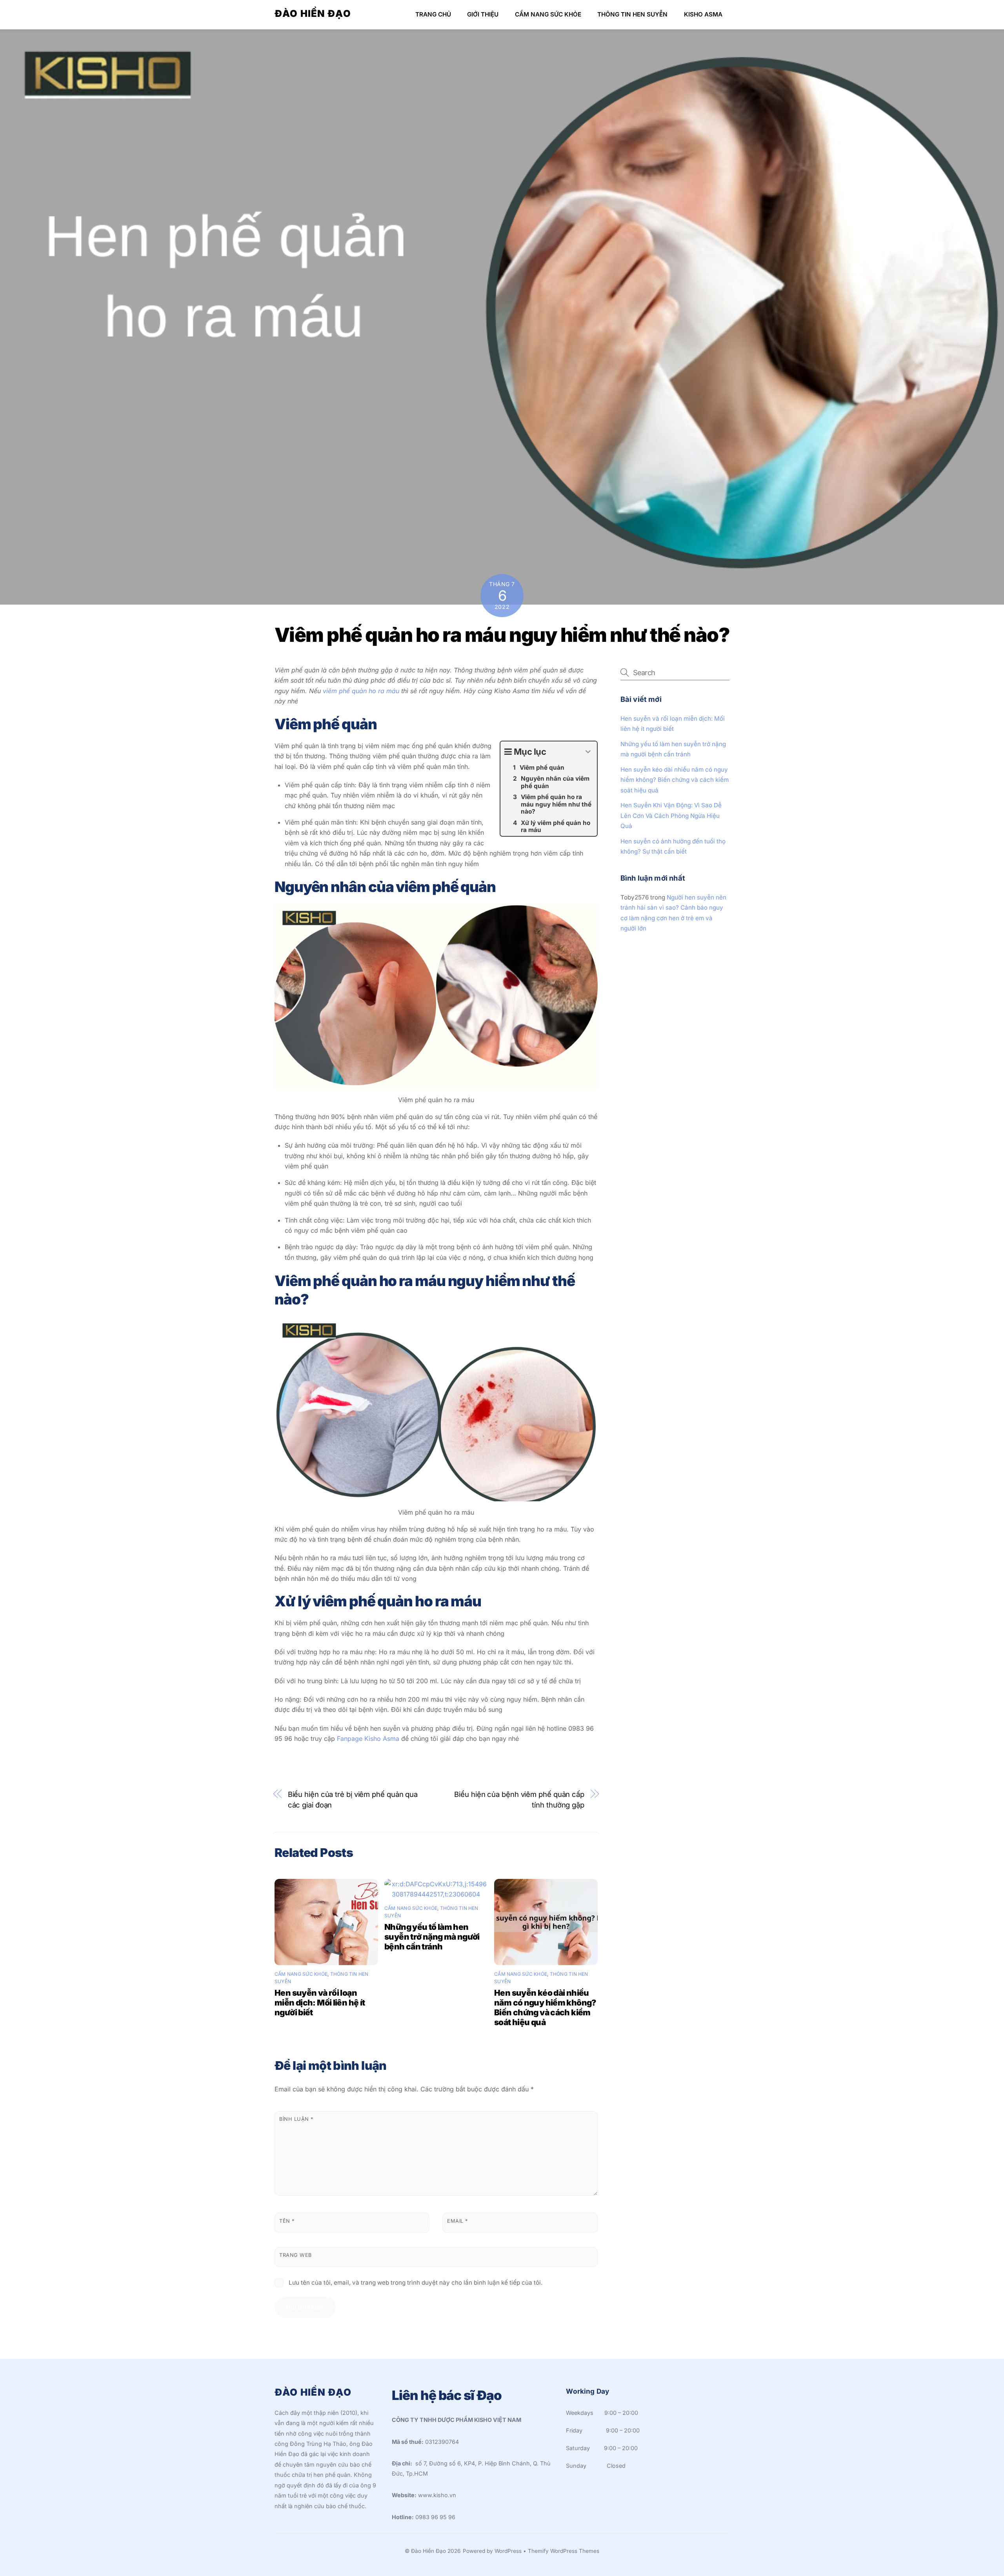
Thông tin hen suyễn (632, 14)
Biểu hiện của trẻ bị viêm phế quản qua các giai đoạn (353, 1799)
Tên (287, 2221)
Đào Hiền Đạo (428, 2551)
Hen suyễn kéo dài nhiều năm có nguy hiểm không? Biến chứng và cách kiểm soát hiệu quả (545, 2007)
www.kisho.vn (437, 2495)
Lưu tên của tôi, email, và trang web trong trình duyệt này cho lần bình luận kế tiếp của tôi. (416, 2283)
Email (457, 2221)
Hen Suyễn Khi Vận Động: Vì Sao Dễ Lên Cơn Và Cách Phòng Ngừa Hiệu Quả (671, 816)
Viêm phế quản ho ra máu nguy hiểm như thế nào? (502, 635)
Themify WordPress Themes (564, 2551)
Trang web (296, 2255)
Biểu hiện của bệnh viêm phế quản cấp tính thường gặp (519, 1799)
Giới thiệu (483, 14)
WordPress (508, 2551)
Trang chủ (433, 14)
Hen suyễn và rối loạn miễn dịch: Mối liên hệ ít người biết (320, 2003)
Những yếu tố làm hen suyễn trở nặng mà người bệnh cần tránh (432, 1937)
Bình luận (296, 2119)
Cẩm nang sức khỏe (548, 14)
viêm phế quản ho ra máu (361, 691)
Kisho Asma (703, 14)
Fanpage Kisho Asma (368, 1739)
